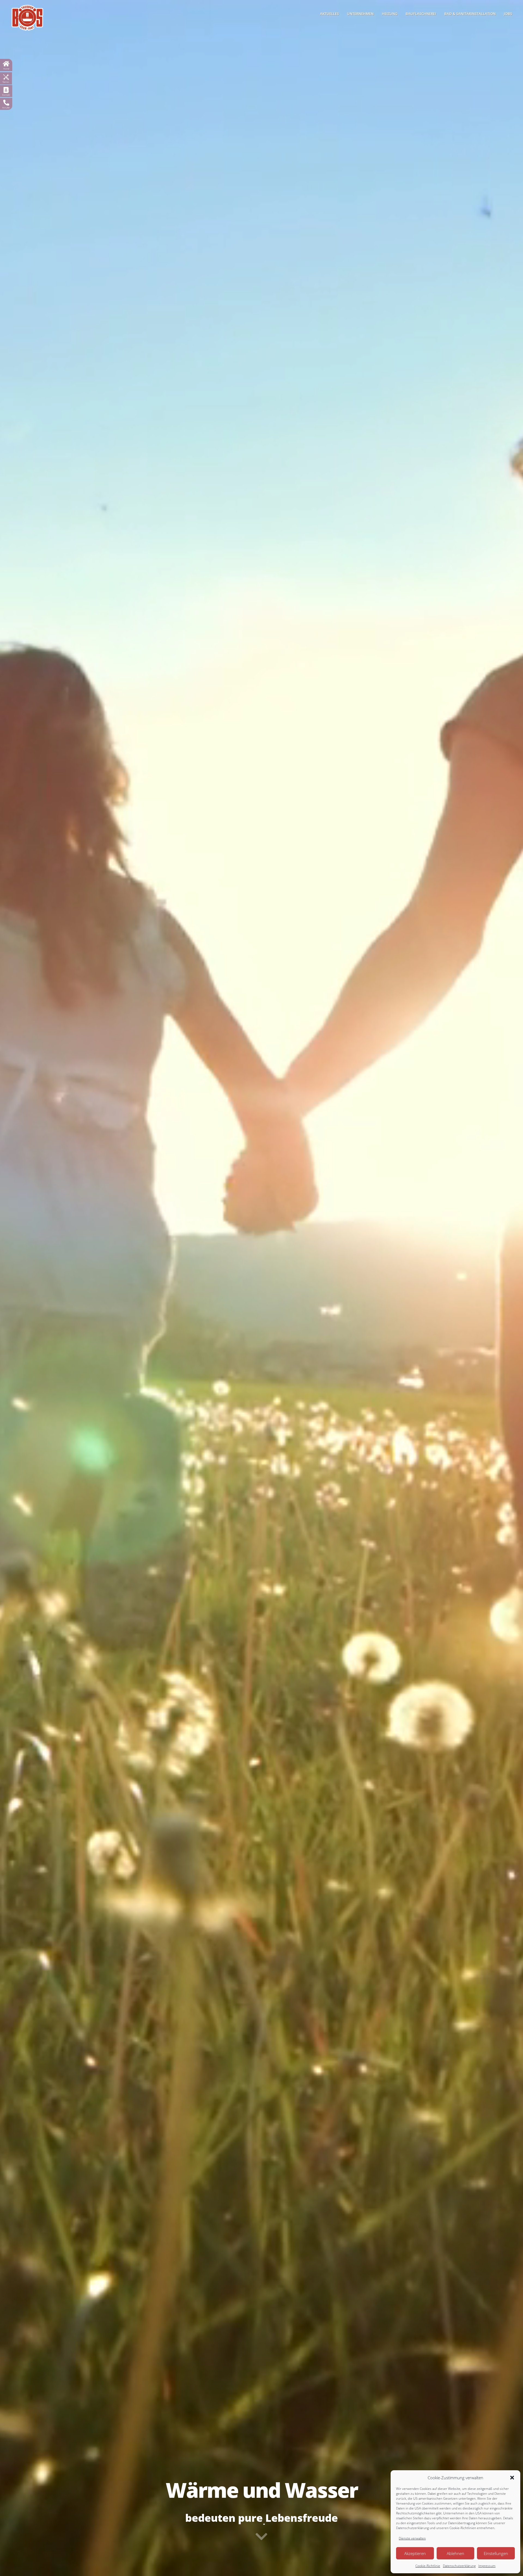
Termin (6, 82)
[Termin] (6, 77)
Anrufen (6, 108)
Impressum (487, 2566)
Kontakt (6, 95)
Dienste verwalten (412, 2538)
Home (6, 69)
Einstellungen (496, 2553)
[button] (512, 2478)
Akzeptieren (415, 2553)
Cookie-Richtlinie (428, 2566)
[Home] (6, 64)
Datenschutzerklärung (459, 2566)
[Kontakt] (6, 90)
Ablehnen (455, 2553)
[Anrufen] (6, 103)
